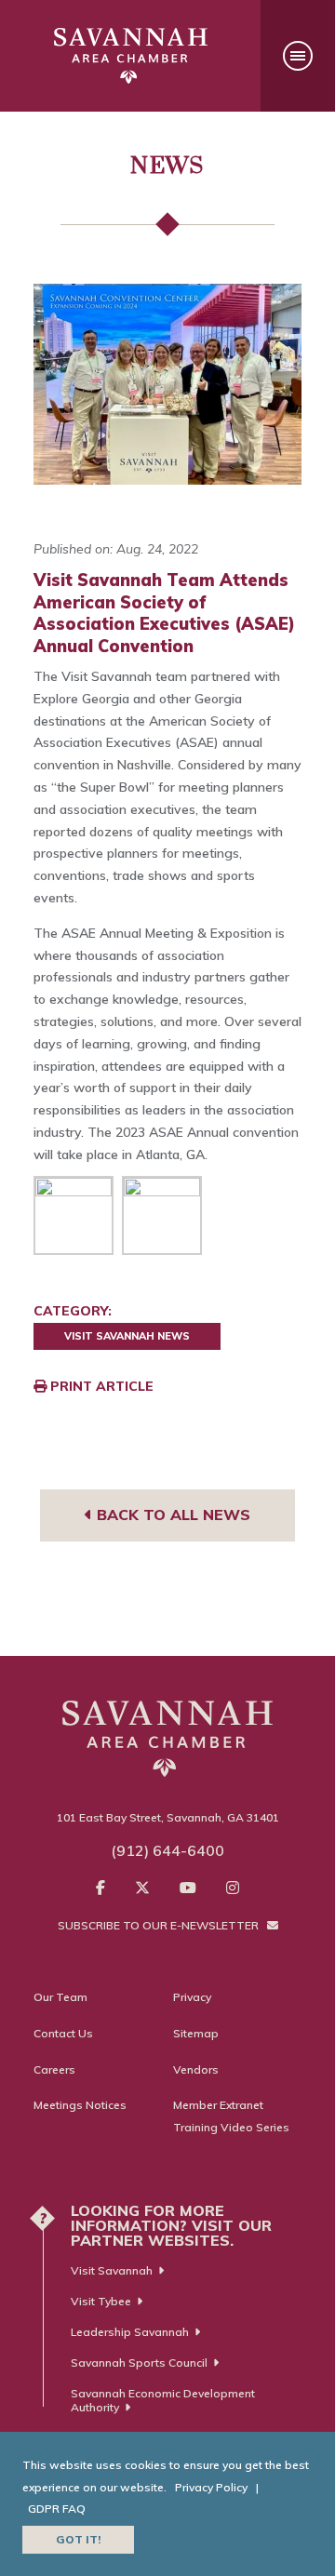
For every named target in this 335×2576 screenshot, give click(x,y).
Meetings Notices (80, 2105)
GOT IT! (78, 2539)
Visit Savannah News (127, 1336)
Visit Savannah (112, 2270)
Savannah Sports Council (139, 2362)
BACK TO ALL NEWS (171, 1515)
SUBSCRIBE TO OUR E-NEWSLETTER (160, 1925)
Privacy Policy (211, 2487)
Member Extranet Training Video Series (231, 2116)
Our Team (60, 1997)
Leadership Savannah (130, 2332)
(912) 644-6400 (167, 1850)
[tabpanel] (167, 384)
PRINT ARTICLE (100, 1386)
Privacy (192, 1997)
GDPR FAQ (57, 2509)
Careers (54, 2069)
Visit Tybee (101, 2301)
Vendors (196, 2069)
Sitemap (196, 2033)
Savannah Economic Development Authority (163, 2400)
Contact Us (63, 2033)
